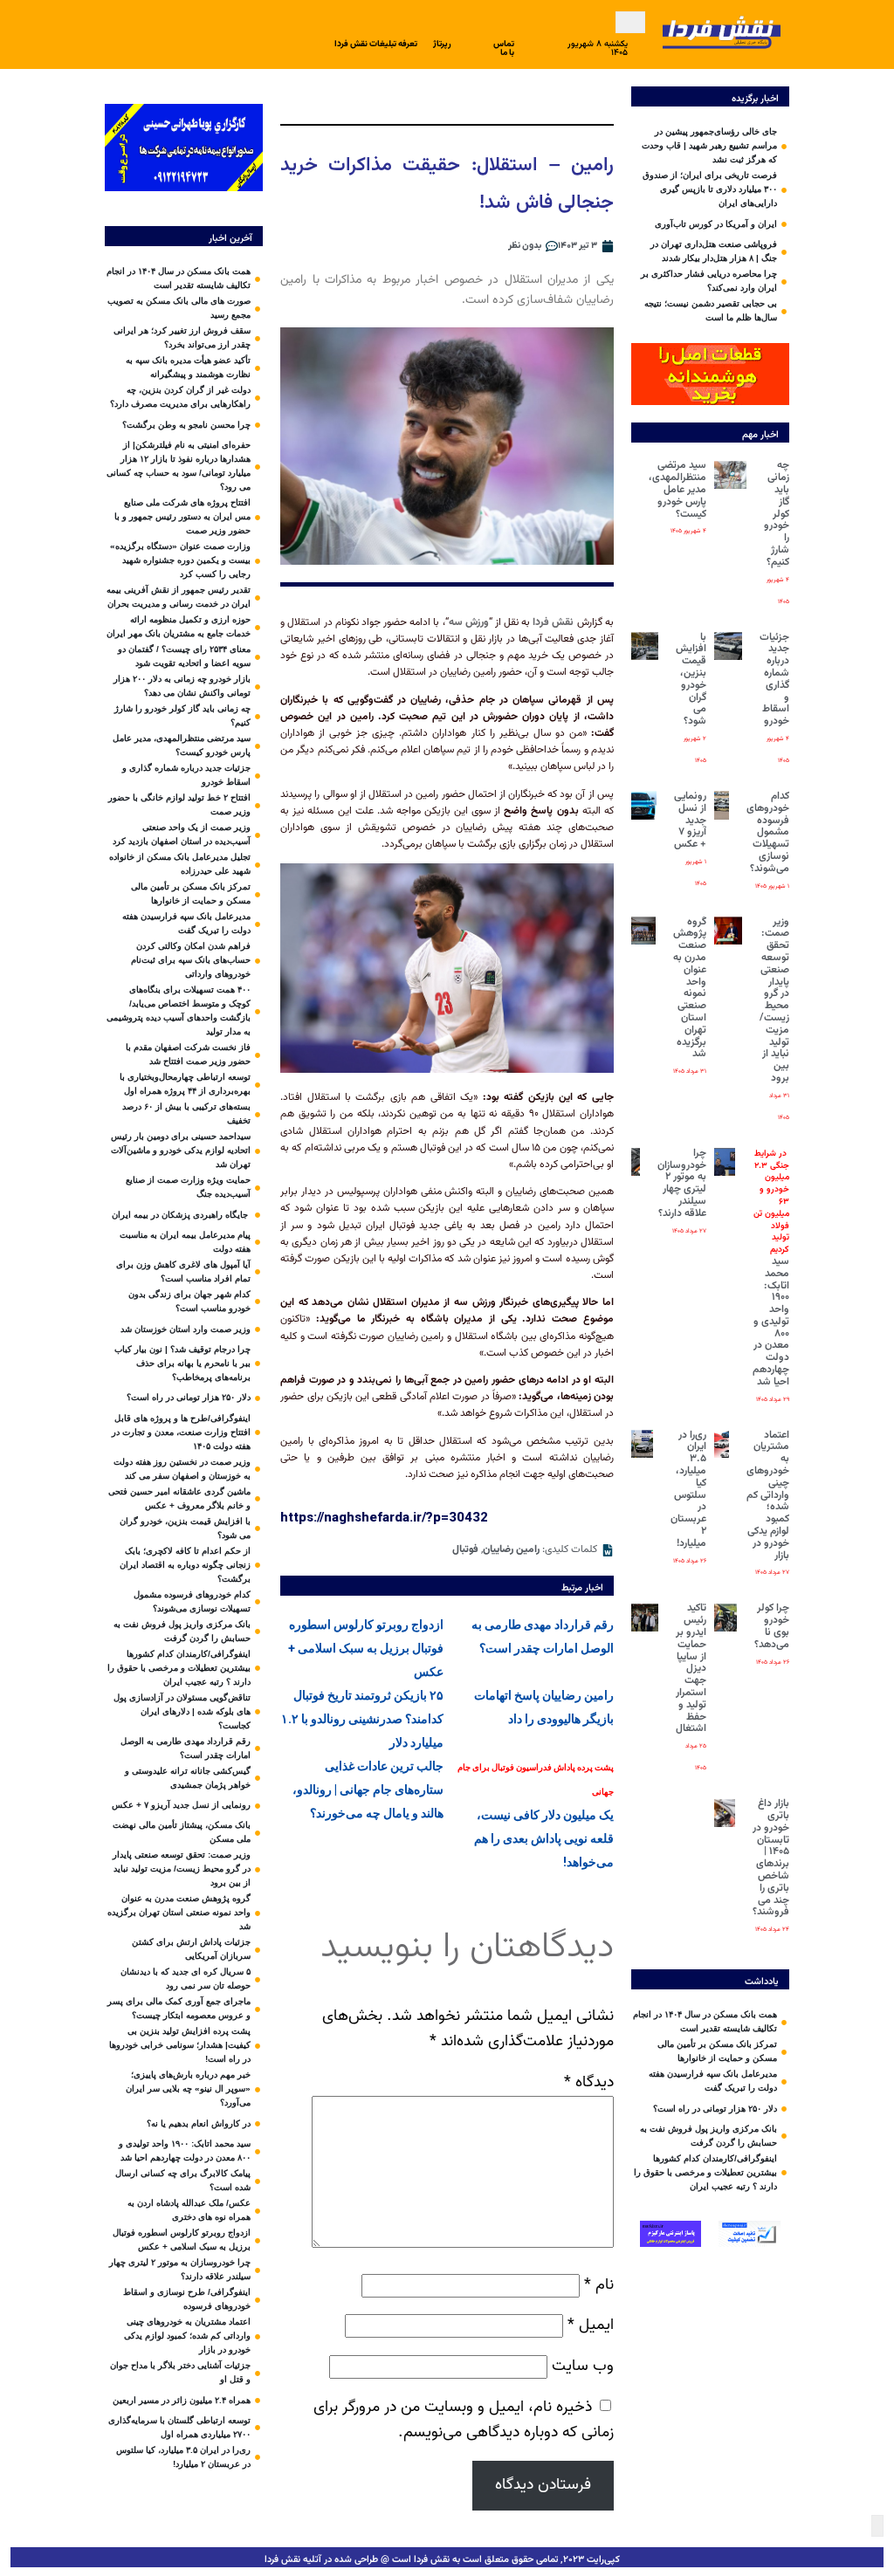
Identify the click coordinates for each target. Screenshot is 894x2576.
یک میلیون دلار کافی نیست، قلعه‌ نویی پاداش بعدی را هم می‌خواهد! (536, 1816)
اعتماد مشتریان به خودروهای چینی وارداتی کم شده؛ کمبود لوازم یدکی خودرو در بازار (768, 1495)
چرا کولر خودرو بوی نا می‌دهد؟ (772, 1626)
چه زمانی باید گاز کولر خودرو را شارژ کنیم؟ (777, 513)
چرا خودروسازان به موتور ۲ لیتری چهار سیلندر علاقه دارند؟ (682, 1183)
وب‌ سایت (583, 2366)
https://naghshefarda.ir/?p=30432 (384, 1517)
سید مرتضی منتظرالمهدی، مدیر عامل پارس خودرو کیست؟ (677, 489)
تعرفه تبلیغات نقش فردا (376, 44)
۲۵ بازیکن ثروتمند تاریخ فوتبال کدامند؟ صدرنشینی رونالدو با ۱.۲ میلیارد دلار (362, 1719)
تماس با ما (504, 48)
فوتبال (465, 1549)
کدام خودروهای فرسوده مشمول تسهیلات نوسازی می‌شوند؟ (768, 832)
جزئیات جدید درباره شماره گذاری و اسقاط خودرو (774, 680)
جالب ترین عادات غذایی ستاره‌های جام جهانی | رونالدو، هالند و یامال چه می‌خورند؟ (368, 1789)
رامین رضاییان (511, 1549)
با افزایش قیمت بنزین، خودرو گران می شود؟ (691, 680)
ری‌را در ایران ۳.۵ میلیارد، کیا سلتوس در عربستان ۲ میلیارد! (688, 1489)
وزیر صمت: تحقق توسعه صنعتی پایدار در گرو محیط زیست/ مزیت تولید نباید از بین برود (774, 1000)
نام (599, 2285)
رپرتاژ (442, 44)
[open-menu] (630, 22)
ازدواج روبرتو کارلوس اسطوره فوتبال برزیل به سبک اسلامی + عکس (366, 1648)
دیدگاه (589, 2082)
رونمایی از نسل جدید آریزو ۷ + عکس (690, 820)
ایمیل (591, 2325)
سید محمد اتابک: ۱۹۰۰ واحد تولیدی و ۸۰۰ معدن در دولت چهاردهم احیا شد (771, 1268)
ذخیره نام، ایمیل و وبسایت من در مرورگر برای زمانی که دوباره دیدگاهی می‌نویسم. (464, 2420)
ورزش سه (469, 622)
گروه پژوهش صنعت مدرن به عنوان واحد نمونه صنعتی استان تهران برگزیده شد (690, 988)
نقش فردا (553, 622)
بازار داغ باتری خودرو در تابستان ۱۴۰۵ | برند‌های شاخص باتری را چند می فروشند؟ (771, 1858)
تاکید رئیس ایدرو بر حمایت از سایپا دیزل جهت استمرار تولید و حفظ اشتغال (691, 1668)
